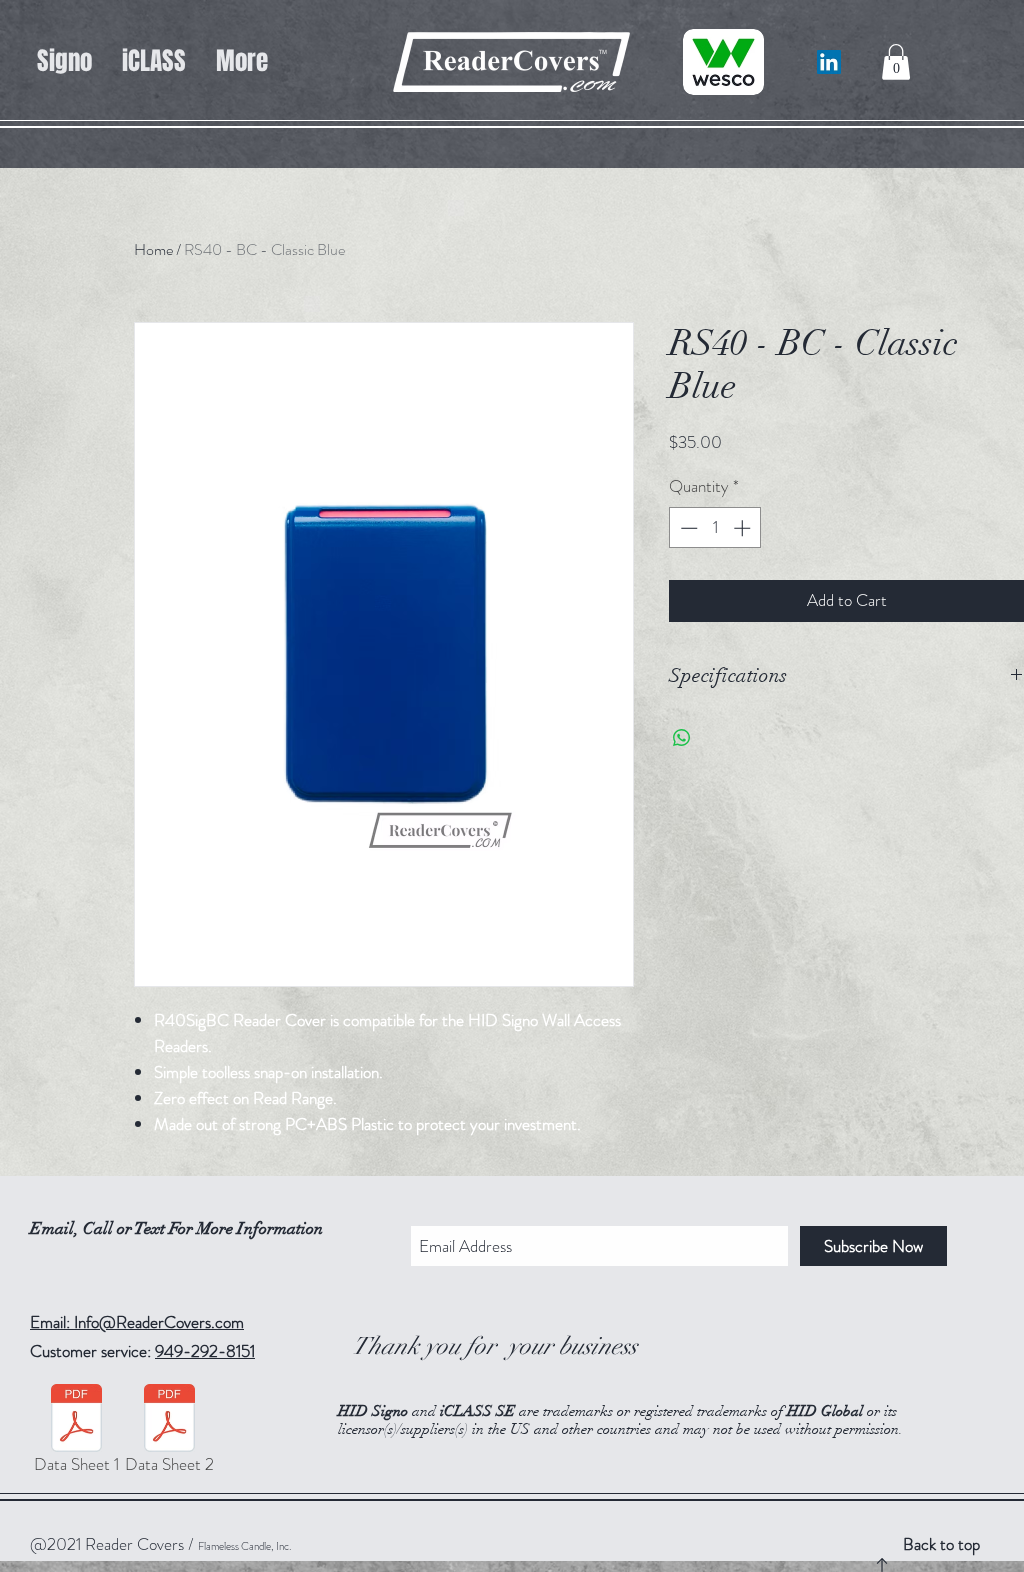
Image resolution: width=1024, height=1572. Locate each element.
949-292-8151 (205, 1351)
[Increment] (744, 528)
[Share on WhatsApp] (682, 738)
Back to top (941, 1544)
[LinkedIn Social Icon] (829, 62)
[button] (896, 62)
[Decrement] (687, 528)
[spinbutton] (715, 528)
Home (153, 249)
